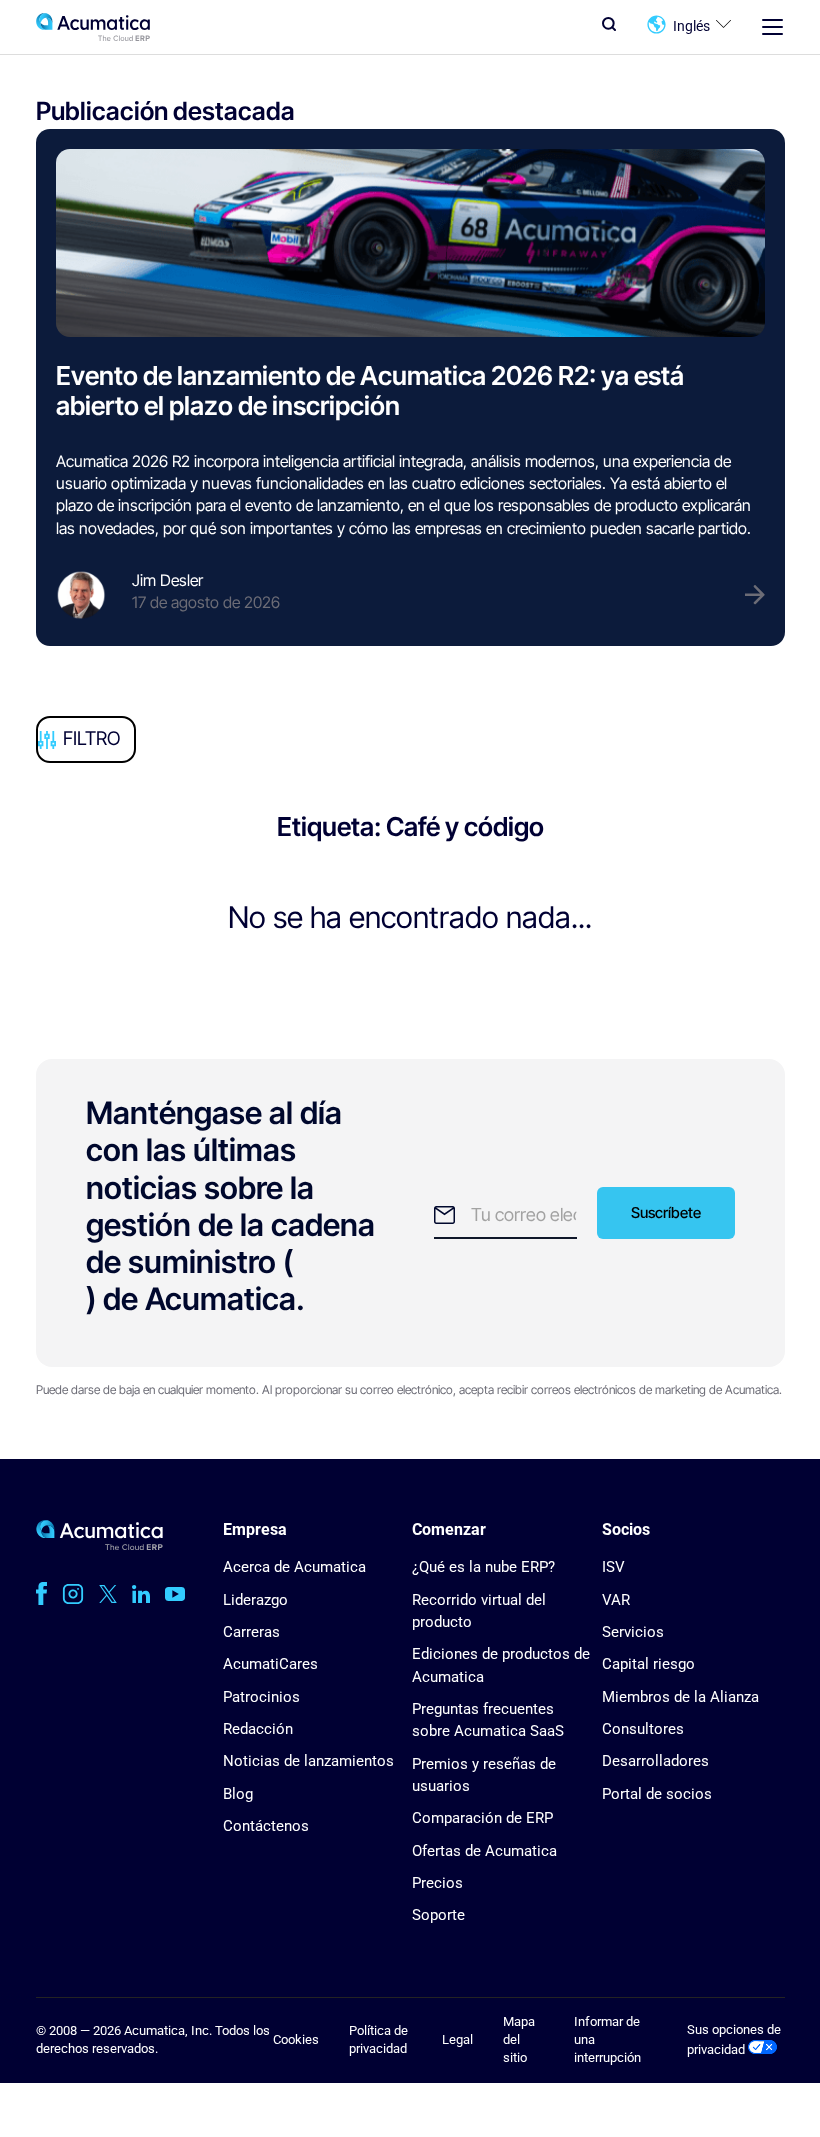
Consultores (643, 1729)
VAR (616, 1600)
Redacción (258, 1729)
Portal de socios (657, 1794)
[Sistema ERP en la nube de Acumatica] (99, 1545)
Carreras (251, 1632)
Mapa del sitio (519, 2040)
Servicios (633, 1632)
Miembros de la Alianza (680, 1697)
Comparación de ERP (482, 1818)
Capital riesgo (648, 1664)
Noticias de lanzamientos (308, 1761)
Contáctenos (266, 1826)
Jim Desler (167, 580)
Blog (238, 1794)
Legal (457, 2039)
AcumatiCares (270, 1664)
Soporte (438, 1915)
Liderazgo (255, 1600)
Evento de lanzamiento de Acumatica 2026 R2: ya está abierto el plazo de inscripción (370, 390)
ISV (613, 1567)
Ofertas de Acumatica (484, 1851)
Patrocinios (261, 1697)
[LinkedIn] (141, 1594)
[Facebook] (41, 1594)
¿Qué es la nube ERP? (483, 1567)
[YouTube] (175, 1594)
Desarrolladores (655, 1761)
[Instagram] (73, 1594)
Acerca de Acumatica (294, 1567)
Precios (437, 1883)
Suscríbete (666, 1212)
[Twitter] (108, 1594)
